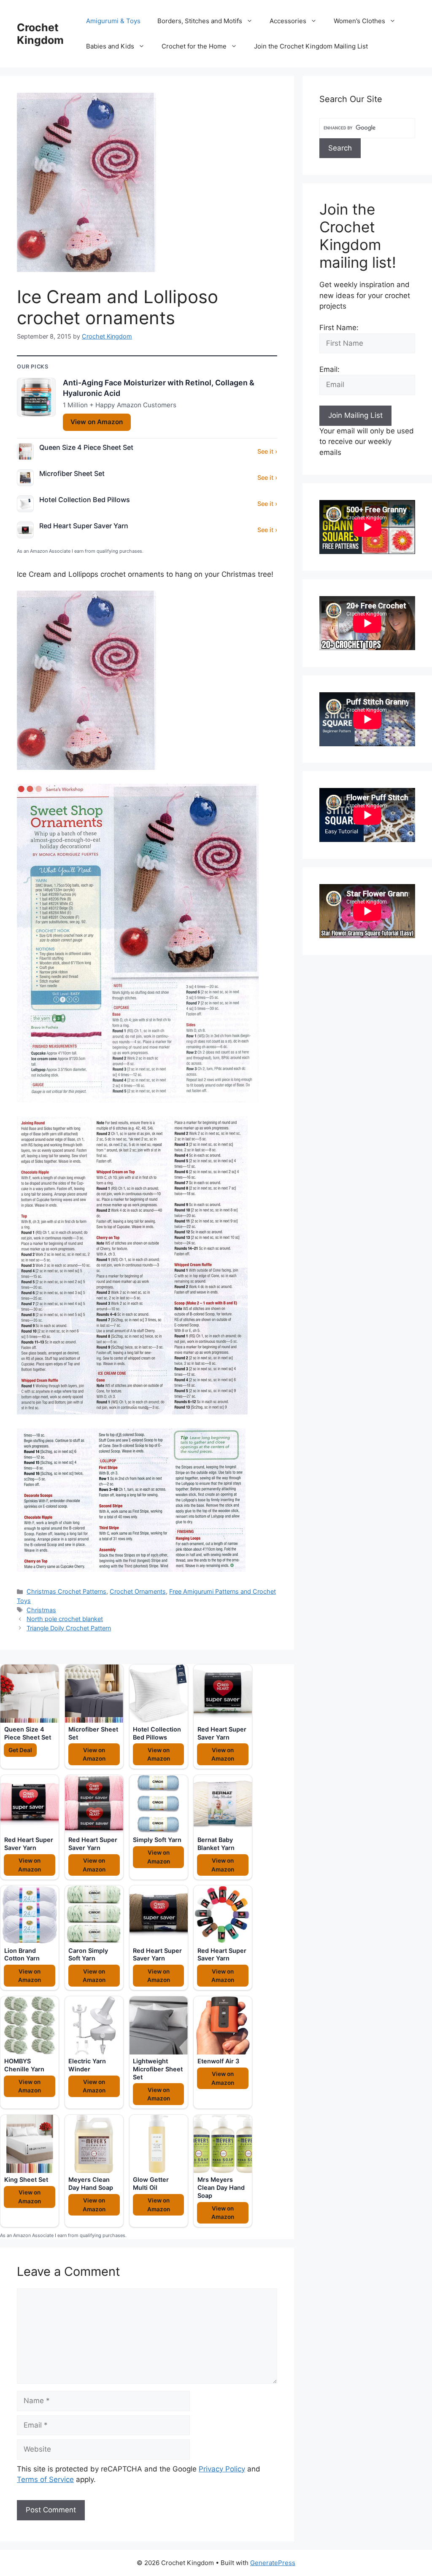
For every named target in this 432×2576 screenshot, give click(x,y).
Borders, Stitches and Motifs (200, 21)
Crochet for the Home (194, 46)
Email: (329, 369)
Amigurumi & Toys (113, 21)
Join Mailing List (355, 415)
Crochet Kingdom (40, 34)
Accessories (288, 21)
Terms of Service (45, 2479)
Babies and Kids (110, 46)
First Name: (339, 328)
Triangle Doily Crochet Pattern (69, 1628)
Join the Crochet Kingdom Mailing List (311, 46)
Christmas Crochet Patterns (66, 1591)
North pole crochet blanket (65, 1619)
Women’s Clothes (359, 21)
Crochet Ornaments (138, 1591)
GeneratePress (273, 2563)
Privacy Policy (222, 2469)
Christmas (41, 1610)
